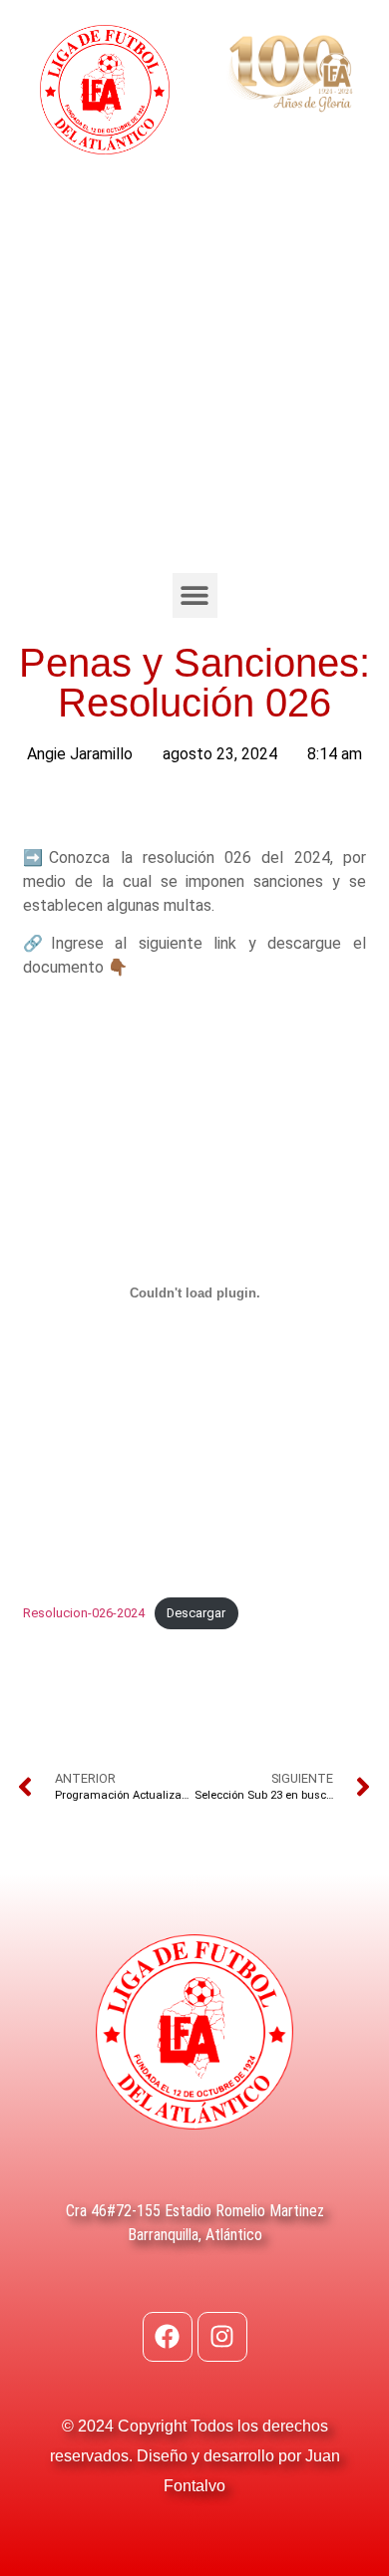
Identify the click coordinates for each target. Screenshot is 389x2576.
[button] (195, 595)
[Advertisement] (194, 369)
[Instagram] (222, 2337)
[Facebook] (168, 2337)
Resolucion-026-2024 (84, 1613)
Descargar (196, 1613)
